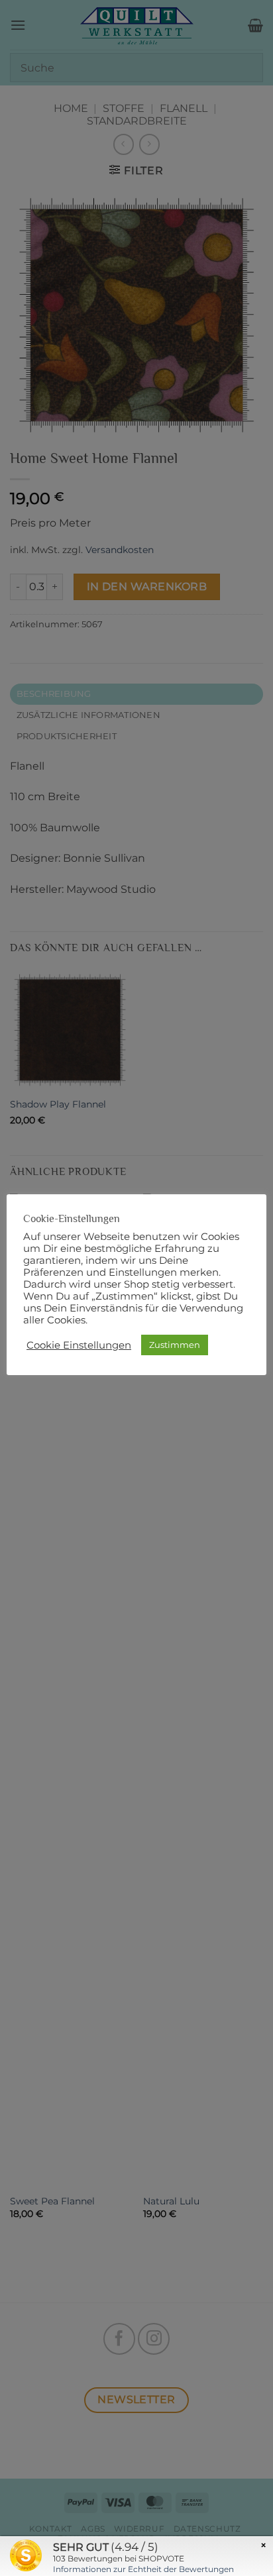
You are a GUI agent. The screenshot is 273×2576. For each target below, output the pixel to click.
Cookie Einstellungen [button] (79, 1345)
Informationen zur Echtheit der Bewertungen (143, 2569)
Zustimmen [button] (175, 1345)
